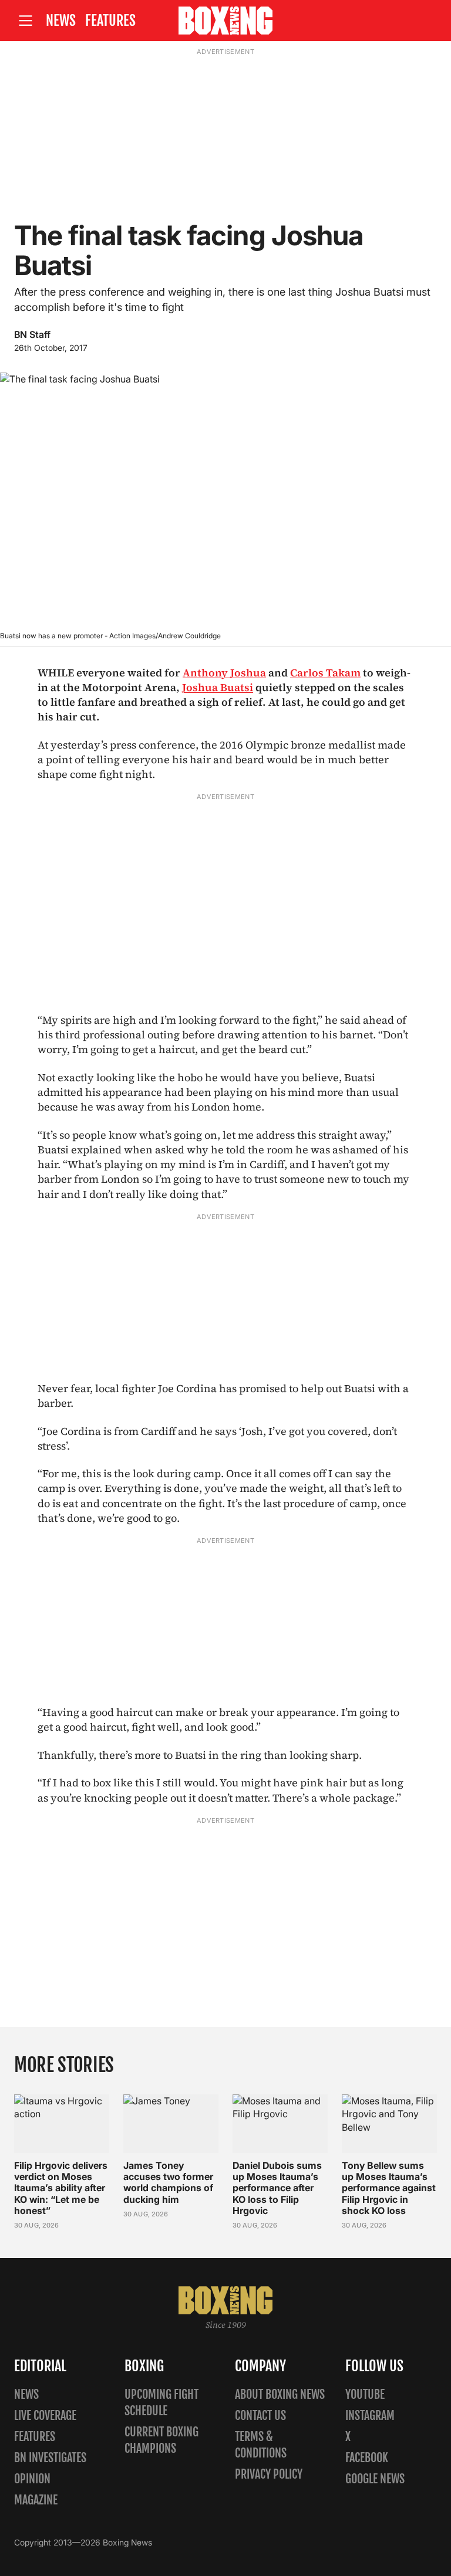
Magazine (36, 2500)
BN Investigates (50, 2458)
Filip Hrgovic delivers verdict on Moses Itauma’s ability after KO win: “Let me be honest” (61, 2188)
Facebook (367, 2458)
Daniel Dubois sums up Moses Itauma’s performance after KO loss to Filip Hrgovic (277, 2188)
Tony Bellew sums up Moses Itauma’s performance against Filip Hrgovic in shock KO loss (389, 2188)
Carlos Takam (325, 673)
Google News (375, 2479)
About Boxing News (280, 2394)
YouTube (365, 2394)
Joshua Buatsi (218, 687)
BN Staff (32, 334)
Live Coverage (45, 2416)
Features (110, 21)
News (61, 21)
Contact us (260, 2416)
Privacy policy (269, 2474)
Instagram (370, 2416)
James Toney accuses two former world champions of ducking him (168, 2182)
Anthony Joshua (224, 673)
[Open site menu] (25, 21)
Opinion (32, 2479)
